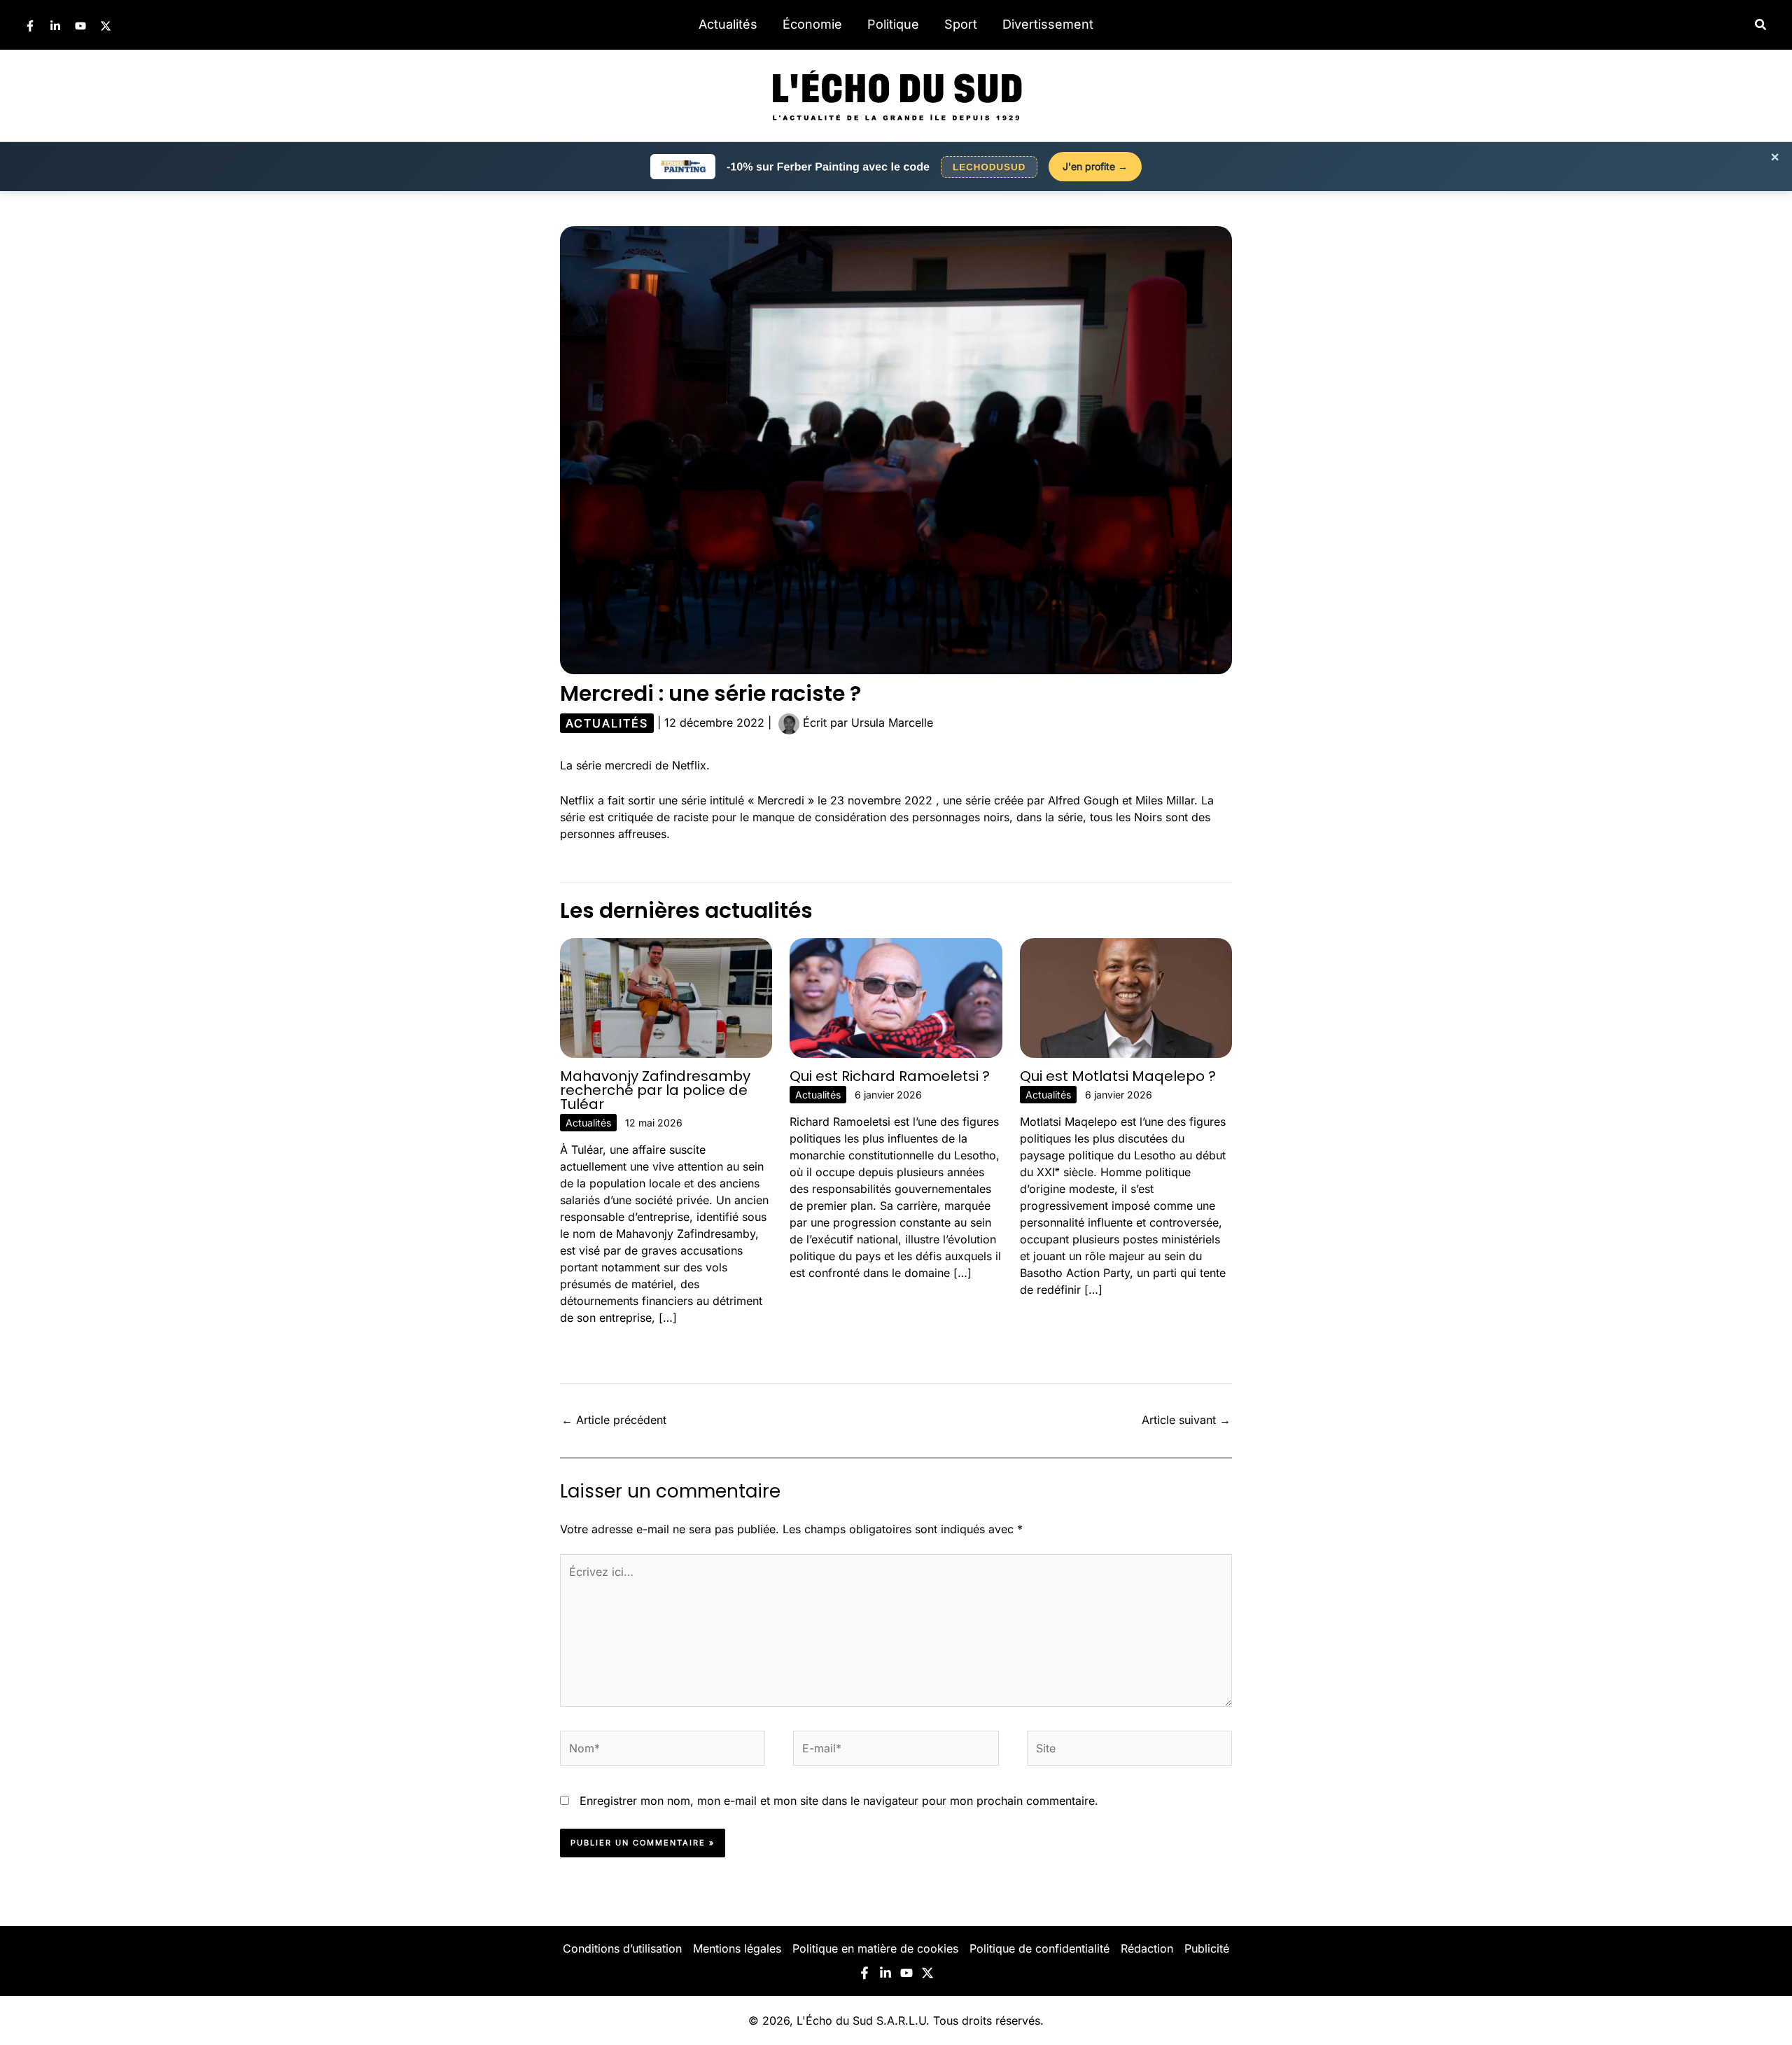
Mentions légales (737, 1948)
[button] (1761, 25)
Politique (893, 24)
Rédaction (1147, 1948)
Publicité (1207, 1948)
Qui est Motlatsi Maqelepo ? (1118, 1076)
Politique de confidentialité (1039, 1948)
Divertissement (1048, 24)
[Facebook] (30, 26)
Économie (812, 24)
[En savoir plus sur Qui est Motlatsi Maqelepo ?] (1126, 997)
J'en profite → (1095, 166)
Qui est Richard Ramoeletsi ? (890, 1076)
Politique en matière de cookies (875, 1948)
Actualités (728, 24)
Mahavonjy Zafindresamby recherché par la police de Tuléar (655, 1090)
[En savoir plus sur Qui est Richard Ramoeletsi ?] (896, 997)
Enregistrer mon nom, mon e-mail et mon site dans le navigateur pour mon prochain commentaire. (839, 1801)
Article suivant (1186, 1420)
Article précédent (614, 1420)
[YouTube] (80, 26)
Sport (961, 24)
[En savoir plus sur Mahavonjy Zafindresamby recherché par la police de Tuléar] (666, 997)
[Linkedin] (55, 26)
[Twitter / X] (106, 26)
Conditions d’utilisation (622, 1948)
